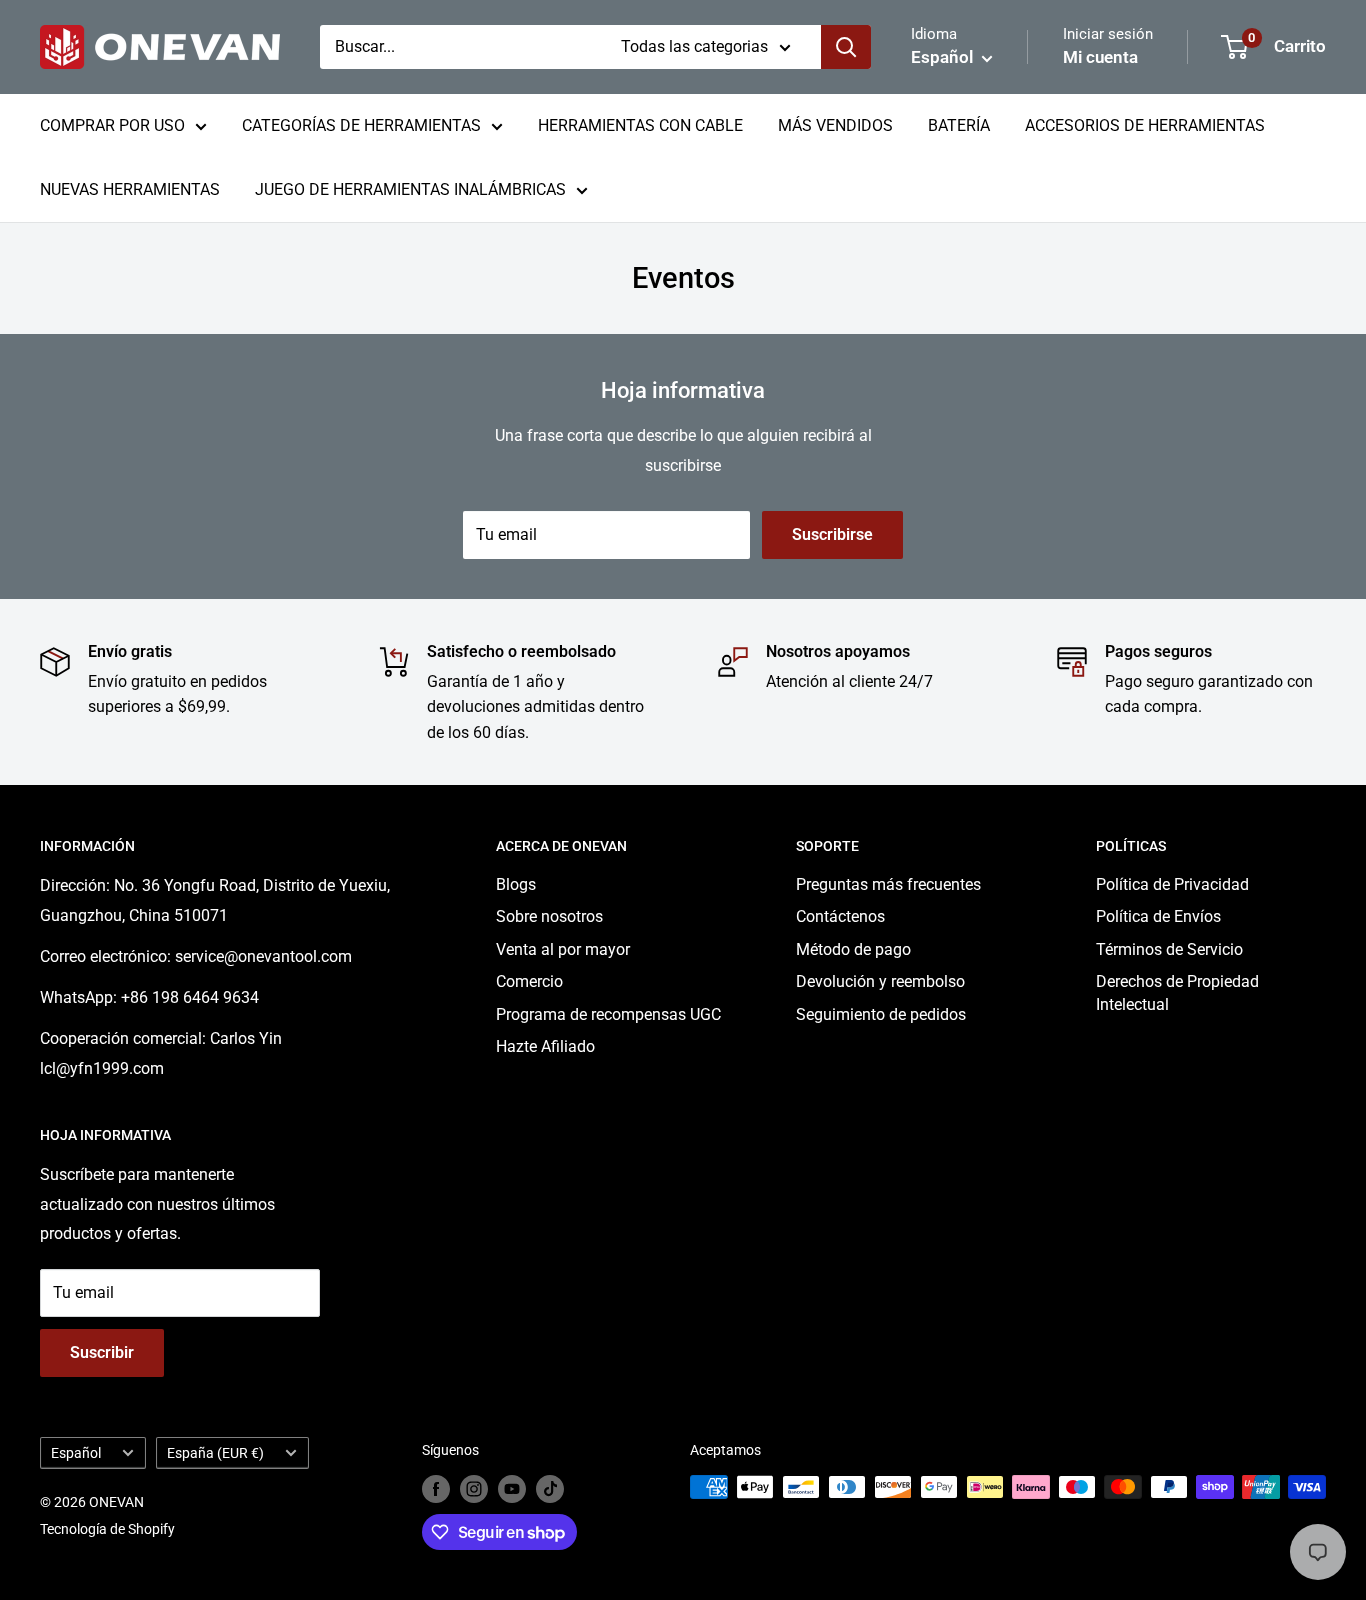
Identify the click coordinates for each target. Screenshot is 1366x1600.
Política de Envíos (1158, 916)
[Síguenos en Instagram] (474, 1489)
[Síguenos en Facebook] (436, 1489)
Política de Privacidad (1172, 884)
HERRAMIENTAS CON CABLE (640, 125)
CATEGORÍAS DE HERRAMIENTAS (361, 125)
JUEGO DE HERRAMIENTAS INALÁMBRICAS (410, 189)
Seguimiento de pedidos (881, 1014)
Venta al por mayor (563, 949)
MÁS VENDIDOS (835, 125)
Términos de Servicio (1169, 949)
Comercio (529, 981)
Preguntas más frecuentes (888, 884)
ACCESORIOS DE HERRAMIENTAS (1145, 125)
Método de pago (853, 949)
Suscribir (102, 1352)
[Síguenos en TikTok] (550, 1489)
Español (76, 1453)
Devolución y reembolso (880, 981)
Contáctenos (840, 916)
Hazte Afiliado (545, 1046)
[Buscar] (846, 47)
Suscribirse (832, 534)
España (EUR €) (215, 1453)
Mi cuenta (1100, 57)
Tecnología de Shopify (107, 1529)
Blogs (516, 884)
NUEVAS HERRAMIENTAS (130, 189)
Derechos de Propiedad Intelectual (1177, 992)
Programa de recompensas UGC (608, 1014)
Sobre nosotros (549, 916)
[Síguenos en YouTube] (512, 1489)
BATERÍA (959, 125)
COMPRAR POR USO (112, 125)
